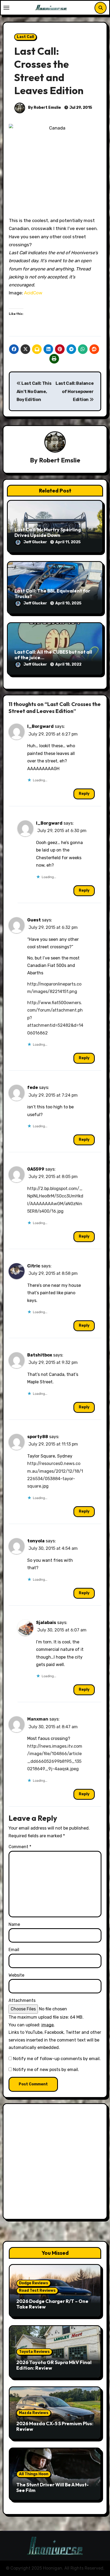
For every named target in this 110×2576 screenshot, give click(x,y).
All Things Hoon (34, 2474)
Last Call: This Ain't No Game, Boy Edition (34, 391)
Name (14, 1924)
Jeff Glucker (36, 542)
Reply (84, 794)
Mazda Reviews (34, 2413)
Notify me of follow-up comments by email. (57, 2059)
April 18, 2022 (68, 664)
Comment (20, 1847)
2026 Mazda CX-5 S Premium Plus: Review (55, 2426)
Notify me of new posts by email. (46, 2070)
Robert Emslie (60, 460)
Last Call (25, 37)
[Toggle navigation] (6, 8)
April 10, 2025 (68, 603)
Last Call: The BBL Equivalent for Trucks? (52, 594)
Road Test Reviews (37, 2291)
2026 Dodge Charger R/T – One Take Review (52, 2304)
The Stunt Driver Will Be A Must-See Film (52, 2488)
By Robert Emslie (44, 108)
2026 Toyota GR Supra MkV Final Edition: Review (54, 2365)
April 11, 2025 (68, 542)
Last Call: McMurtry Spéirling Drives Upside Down (48, 533)
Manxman (38, 1719)
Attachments (22, 2000)
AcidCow (33, 293)
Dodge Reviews (34, 2283)
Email (14, 1950)
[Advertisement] (55, 2163)
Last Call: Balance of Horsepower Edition (74, 391)
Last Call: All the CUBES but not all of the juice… (53, 655)
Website (16, 1975)
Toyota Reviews (34, 2352)
